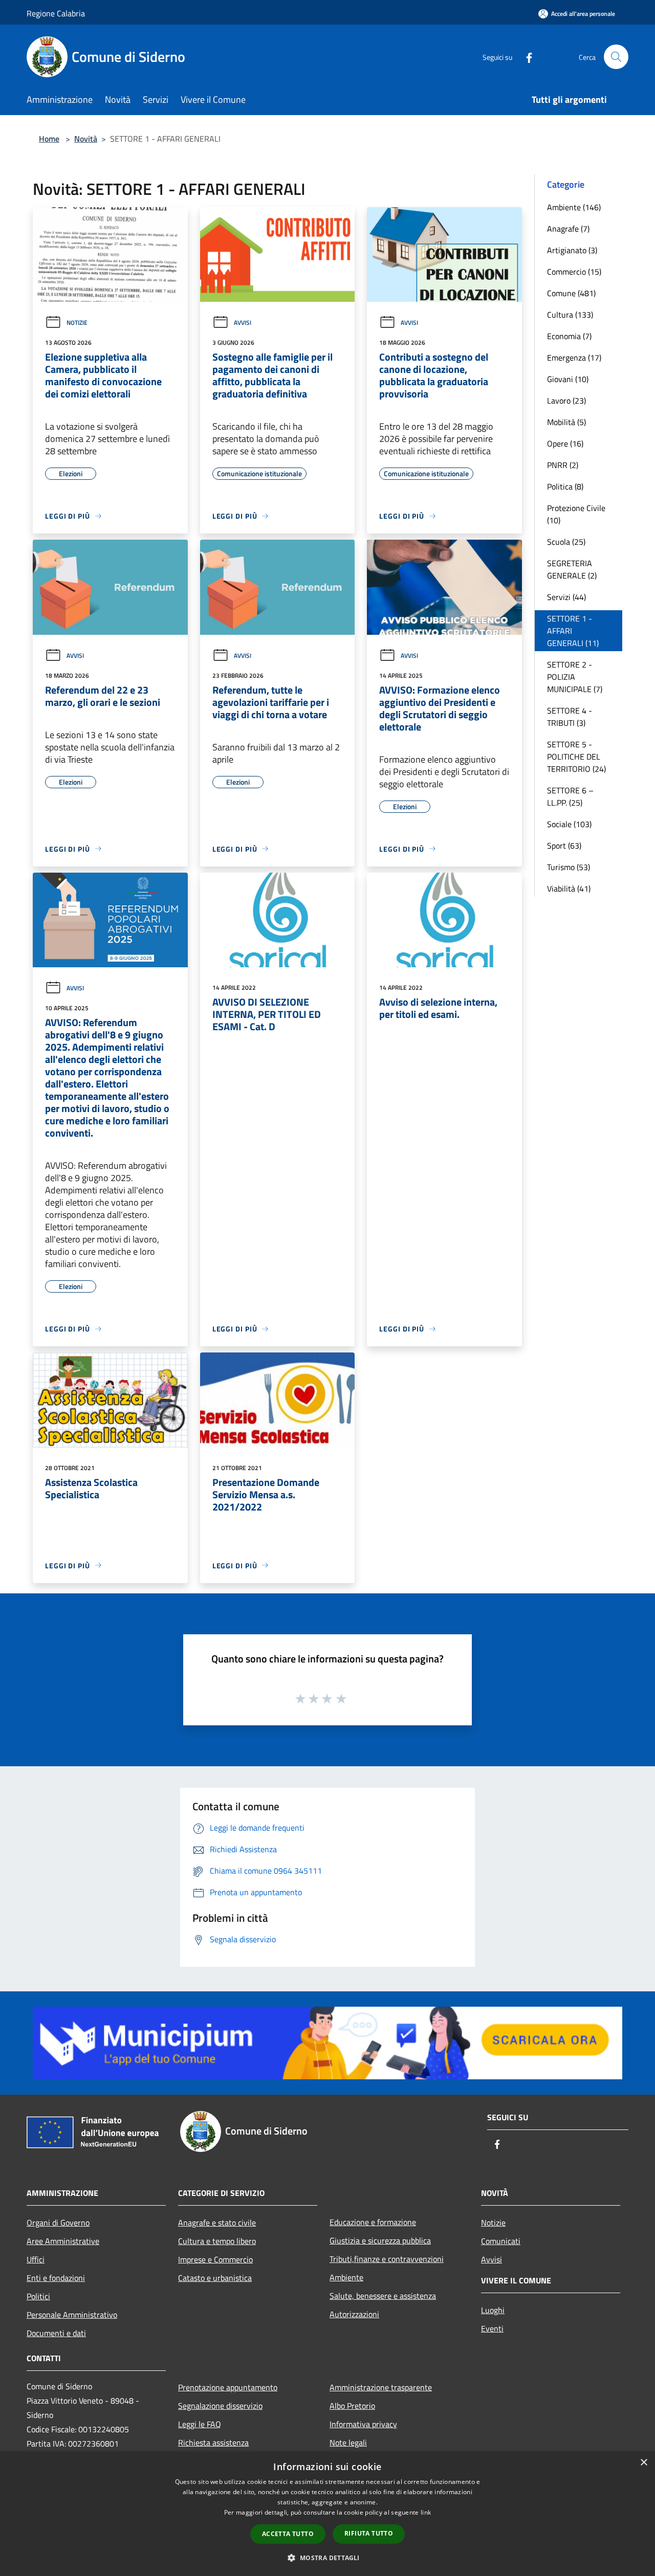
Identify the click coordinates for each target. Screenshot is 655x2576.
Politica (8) (565, 486)
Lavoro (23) (566, 401)
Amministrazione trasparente (381, 2387)
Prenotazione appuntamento (228, 2387)
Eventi (492, 2328)
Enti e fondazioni (56, 2278)
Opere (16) (565, 443)
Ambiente (346, 2277)
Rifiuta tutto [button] (369, 2533)
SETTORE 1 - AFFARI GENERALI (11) (573, 631)
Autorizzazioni (354, 2314)
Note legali (348, 2442)
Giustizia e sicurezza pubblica (380, 2240)
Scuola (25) (566, 542)
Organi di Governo (58, 2223)
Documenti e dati (56, 2333)
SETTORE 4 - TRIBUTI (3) (570, 717)
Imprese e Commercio (215, 2259)
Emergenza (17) (574, 358)
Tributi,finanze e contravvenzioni (387, 2259)
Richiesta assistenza (213, 2442)
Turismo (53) (569, 867)
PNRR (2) (563, 465)
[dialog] (327, 2514)
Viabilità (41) (569, 889)
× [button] (643, 2463)
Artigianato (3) (572, 250)
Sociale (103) (569, 824)
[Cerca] (616, 57)
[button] (327, 2558)
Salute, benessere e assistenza (383, 2296)
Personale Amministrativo (72, 2315)
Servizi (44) (566, 597)
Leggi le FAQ (200, 2424)
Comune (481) (571, 293)
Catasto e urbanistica (215, 2278)
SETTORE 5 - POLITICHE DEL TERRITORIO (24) (576, 757)
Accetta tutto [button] (288, 2534)
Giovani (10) (568, 379)
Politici (38, 2296)
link (426, 2512)
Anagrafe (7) (568, 229)
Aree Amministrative (63, 2241)
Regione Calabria (56, 13)
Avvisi (243, 323)
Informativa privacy (363, 2424)
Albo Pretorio (352, 2406)
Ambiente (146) (574, 207)
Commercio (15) (574, 272)
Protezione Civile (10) (576, 514)
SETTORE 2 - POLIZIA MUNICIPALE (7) (575, 677)
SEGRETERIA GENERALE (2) (572, 569)
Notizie (77, 323)
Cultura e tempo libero (217, 2241)
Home (49, 139)
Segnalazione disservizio (220, 2406)
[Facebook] (525, 57)
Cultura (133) (570, 315)
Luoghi (493, 2310)
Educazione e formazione (373, 2222)
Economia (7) (569, 336)
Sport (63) (564, 846)
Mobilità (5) (566, 422)
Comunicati (501, 2241)
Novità (86, 139)
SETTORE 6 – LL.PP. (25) (570, 796)
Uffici (36, 2259)
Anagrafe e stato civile (217, 2223)
